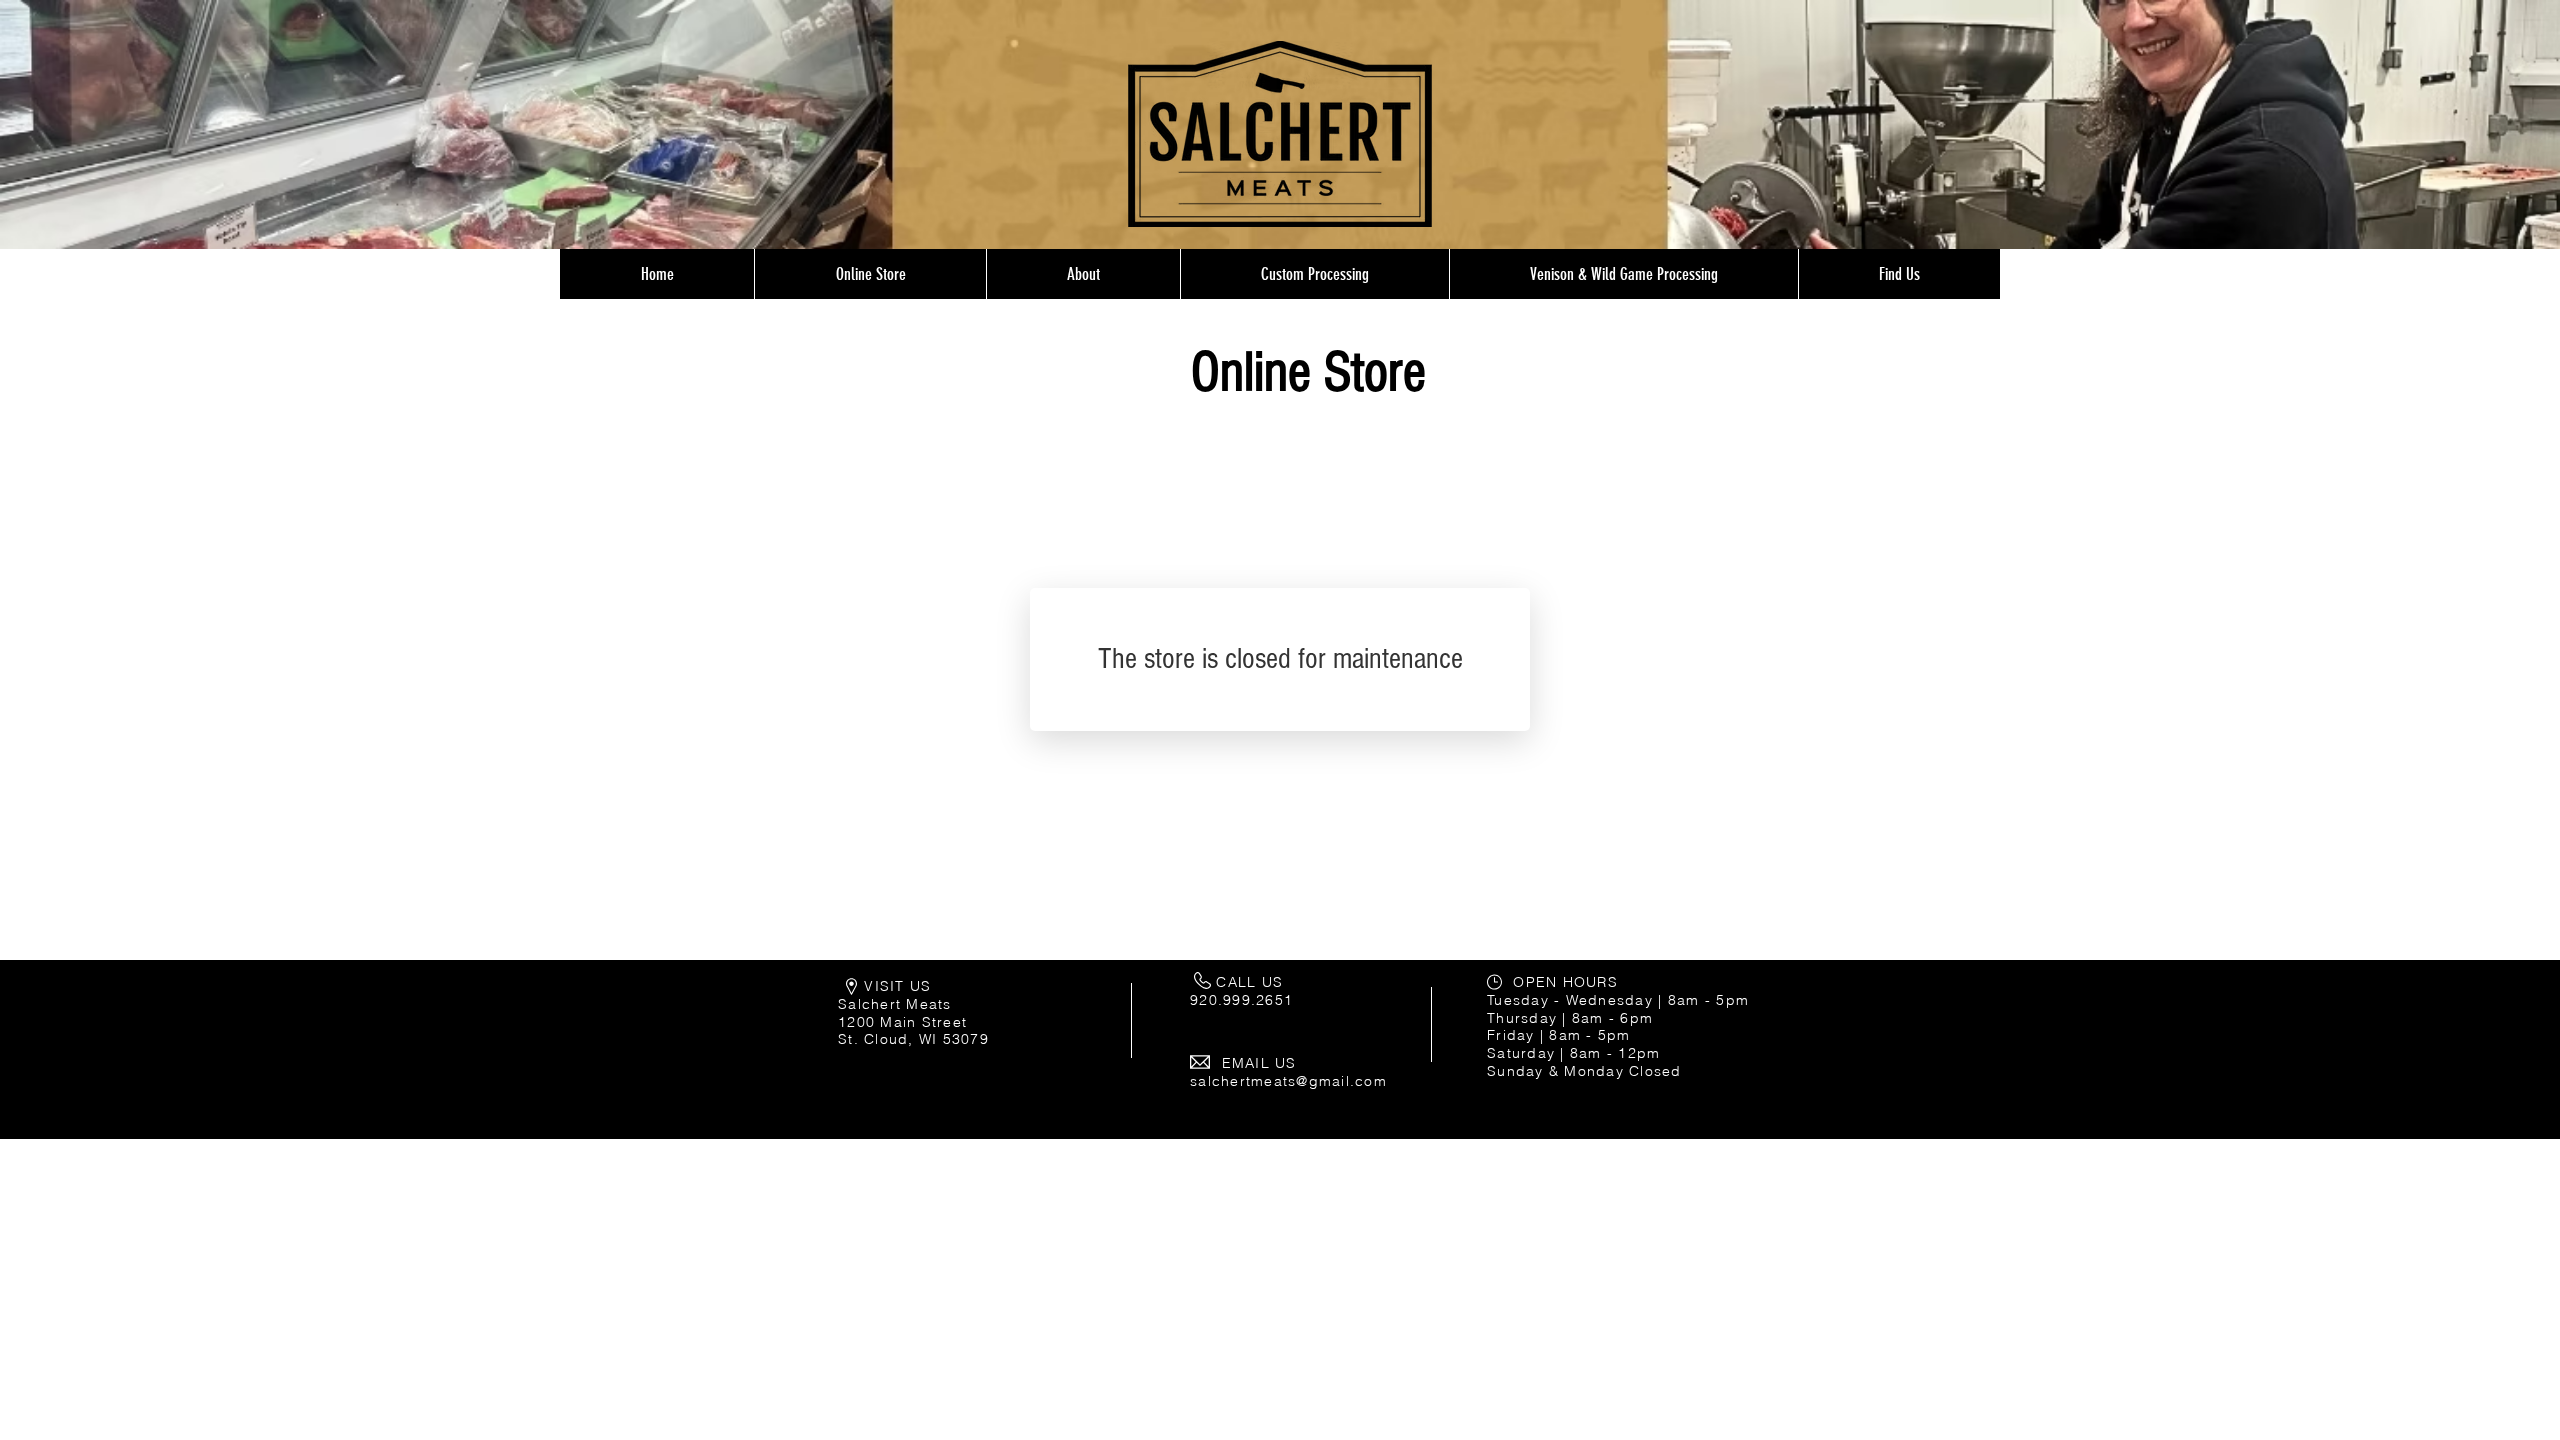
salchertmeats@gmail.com (1288, 1081)
